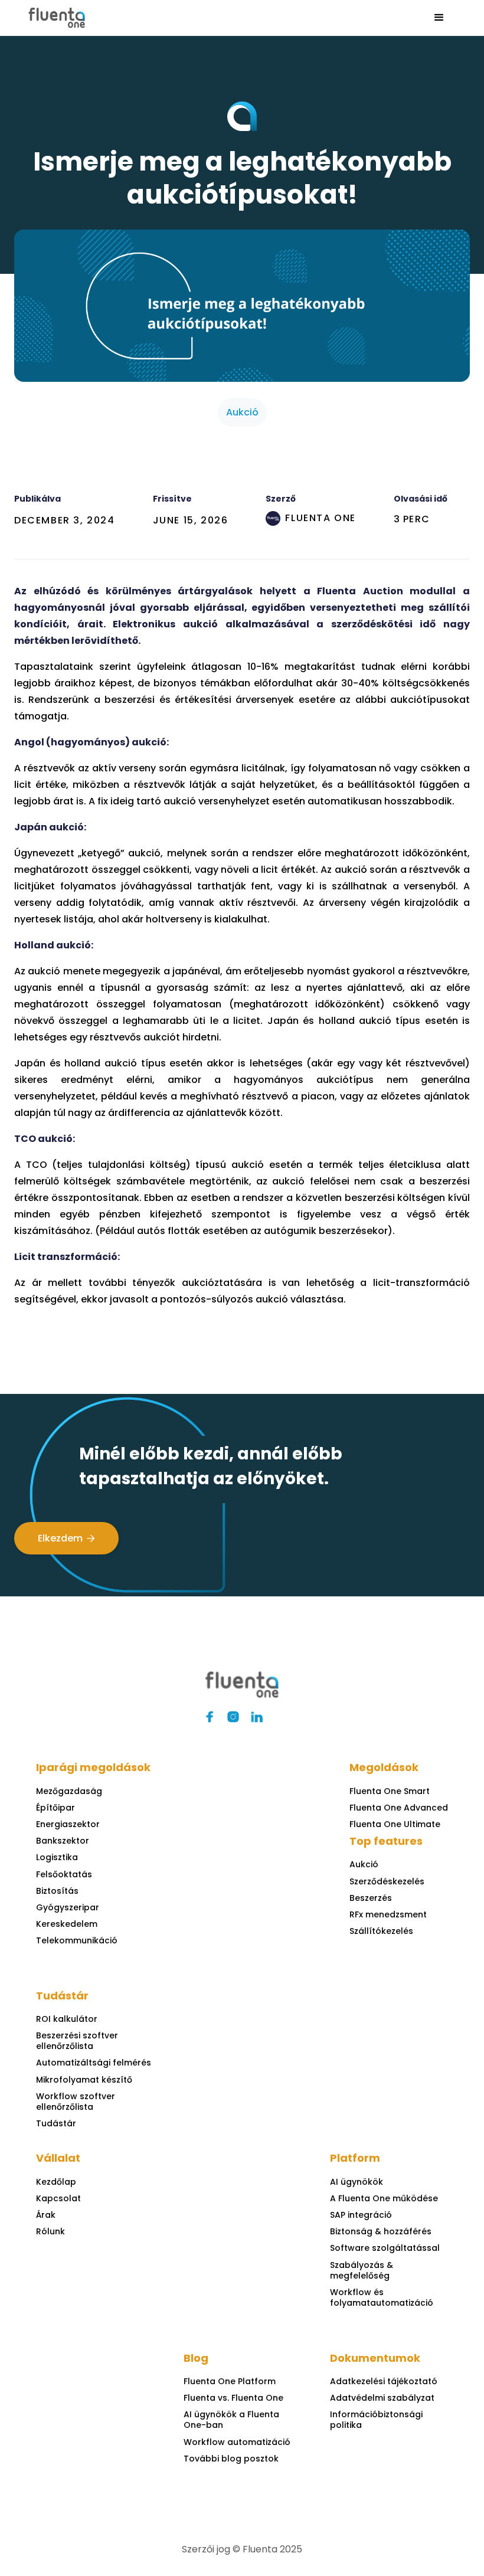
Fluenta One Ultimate (395, 1824)
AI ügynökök (357, 2182)
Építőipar (55, 1808)
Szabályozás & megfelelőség (362, 2270)
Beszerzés (371, 1898)
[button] (439, 18)
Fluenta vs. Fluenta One (233, 2398)
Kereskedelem (67, 1924)
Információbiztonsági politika (376, 2420)
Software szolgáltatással (385, 2248)
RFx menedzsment (388, 1914)
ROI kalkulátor (67, 2019)
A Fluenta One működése (384, 2198)
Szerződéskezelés (387, 1881)
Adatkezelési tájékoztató (384, 2381)
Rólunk (50, 2231)
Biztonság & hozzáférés (381, 2231)
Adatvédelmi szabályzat (382, 2398)
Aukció (364, 1864)
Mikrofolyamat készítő (84, 2080)
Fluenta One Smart (390, 1791)
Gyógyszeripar (68, 1907)
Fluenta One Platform (230, 2381)
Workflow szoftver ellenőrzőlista (76, 2102)
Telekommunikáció (77, 1940)
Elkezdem (66, 1538)
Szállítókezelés (381, 1931)
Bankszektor (63, 1841)
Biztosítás (57, 1891)
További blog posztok (231, 2459)
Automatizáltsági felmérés (94, 2063)
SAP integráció (361, 2215)
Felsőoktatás (64, 1874)
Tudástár (56, 2123)
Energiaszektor (68, 1824)
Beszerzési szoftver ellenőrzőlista (77, 2041)
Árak (46, 2215)
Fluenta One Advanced (399, 1808)
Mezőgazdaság (69, 1791)
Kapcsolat (58, 2198)
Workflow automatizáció (237, 2442)
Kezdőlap (56, 2182)
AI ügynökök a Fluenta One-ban (231, 2420)
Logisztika (57, 1857)
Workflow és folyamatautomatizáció (382, 2297)
